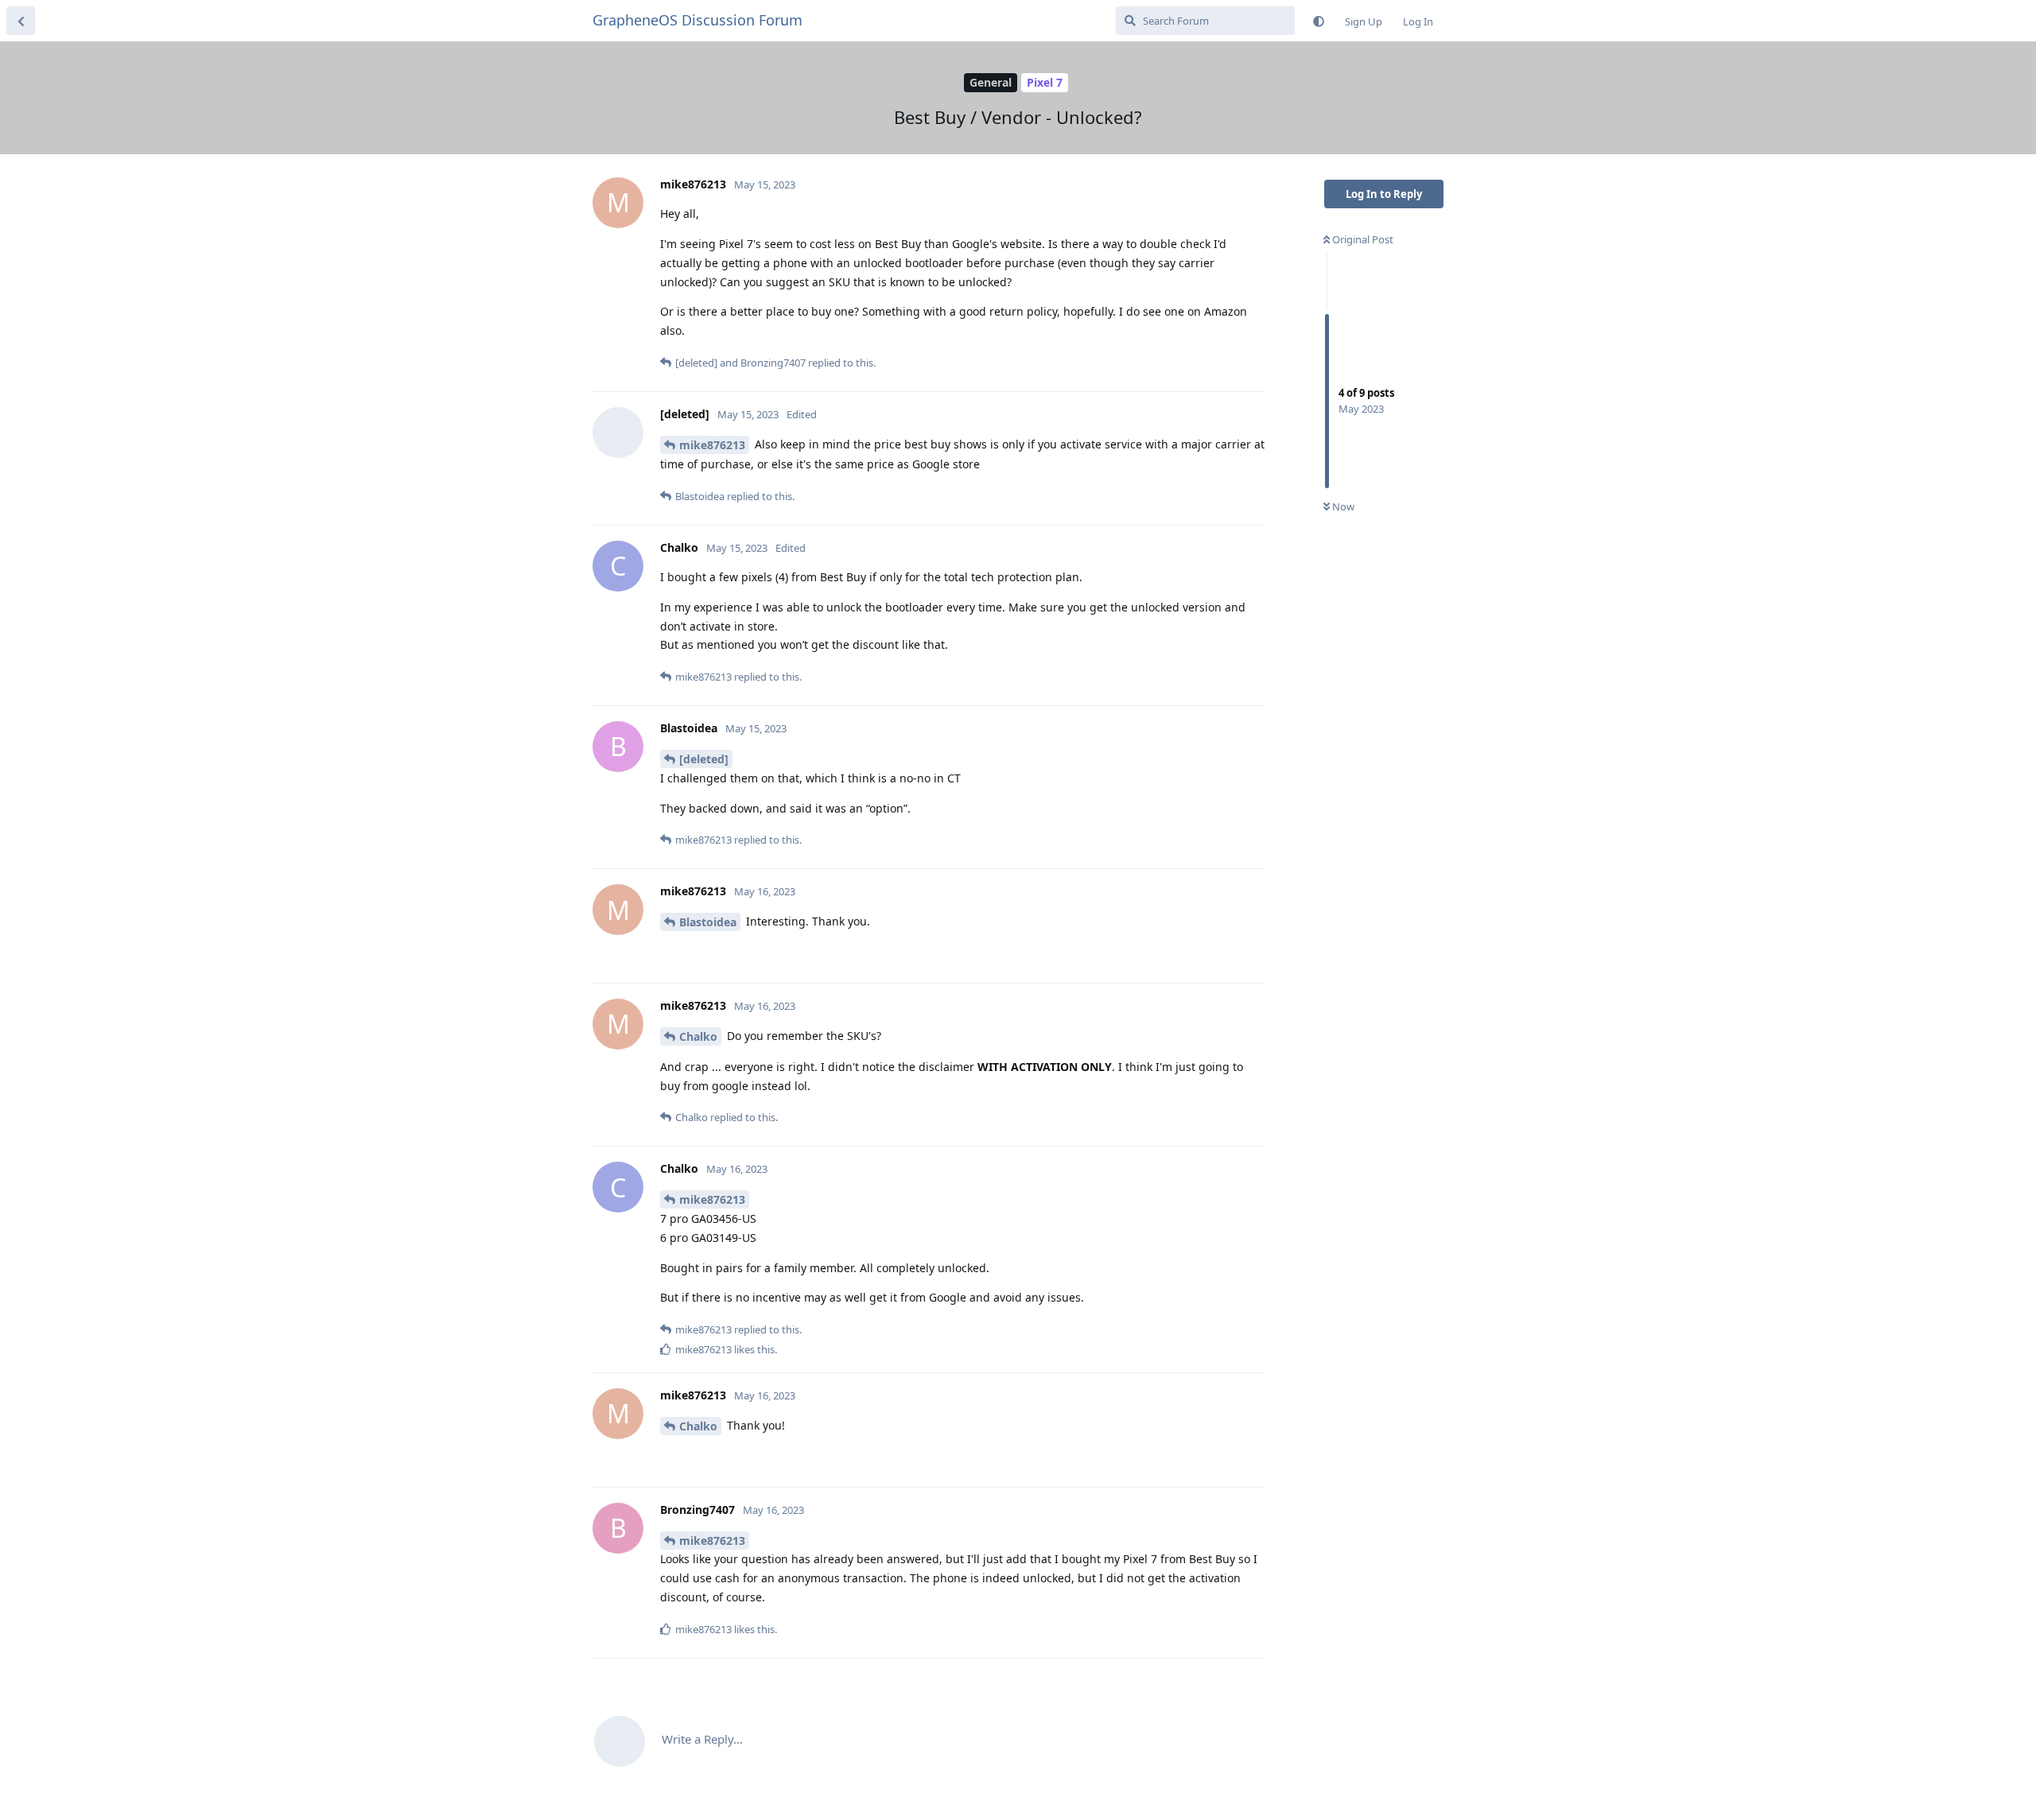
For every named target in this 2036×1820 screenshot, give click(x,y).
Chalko (698, 1036)
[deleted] (704, 759)
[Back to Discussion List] (21, 21)
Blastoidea (708, 922)
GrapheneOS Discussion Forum (697, 20)
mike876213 (712, 445)
